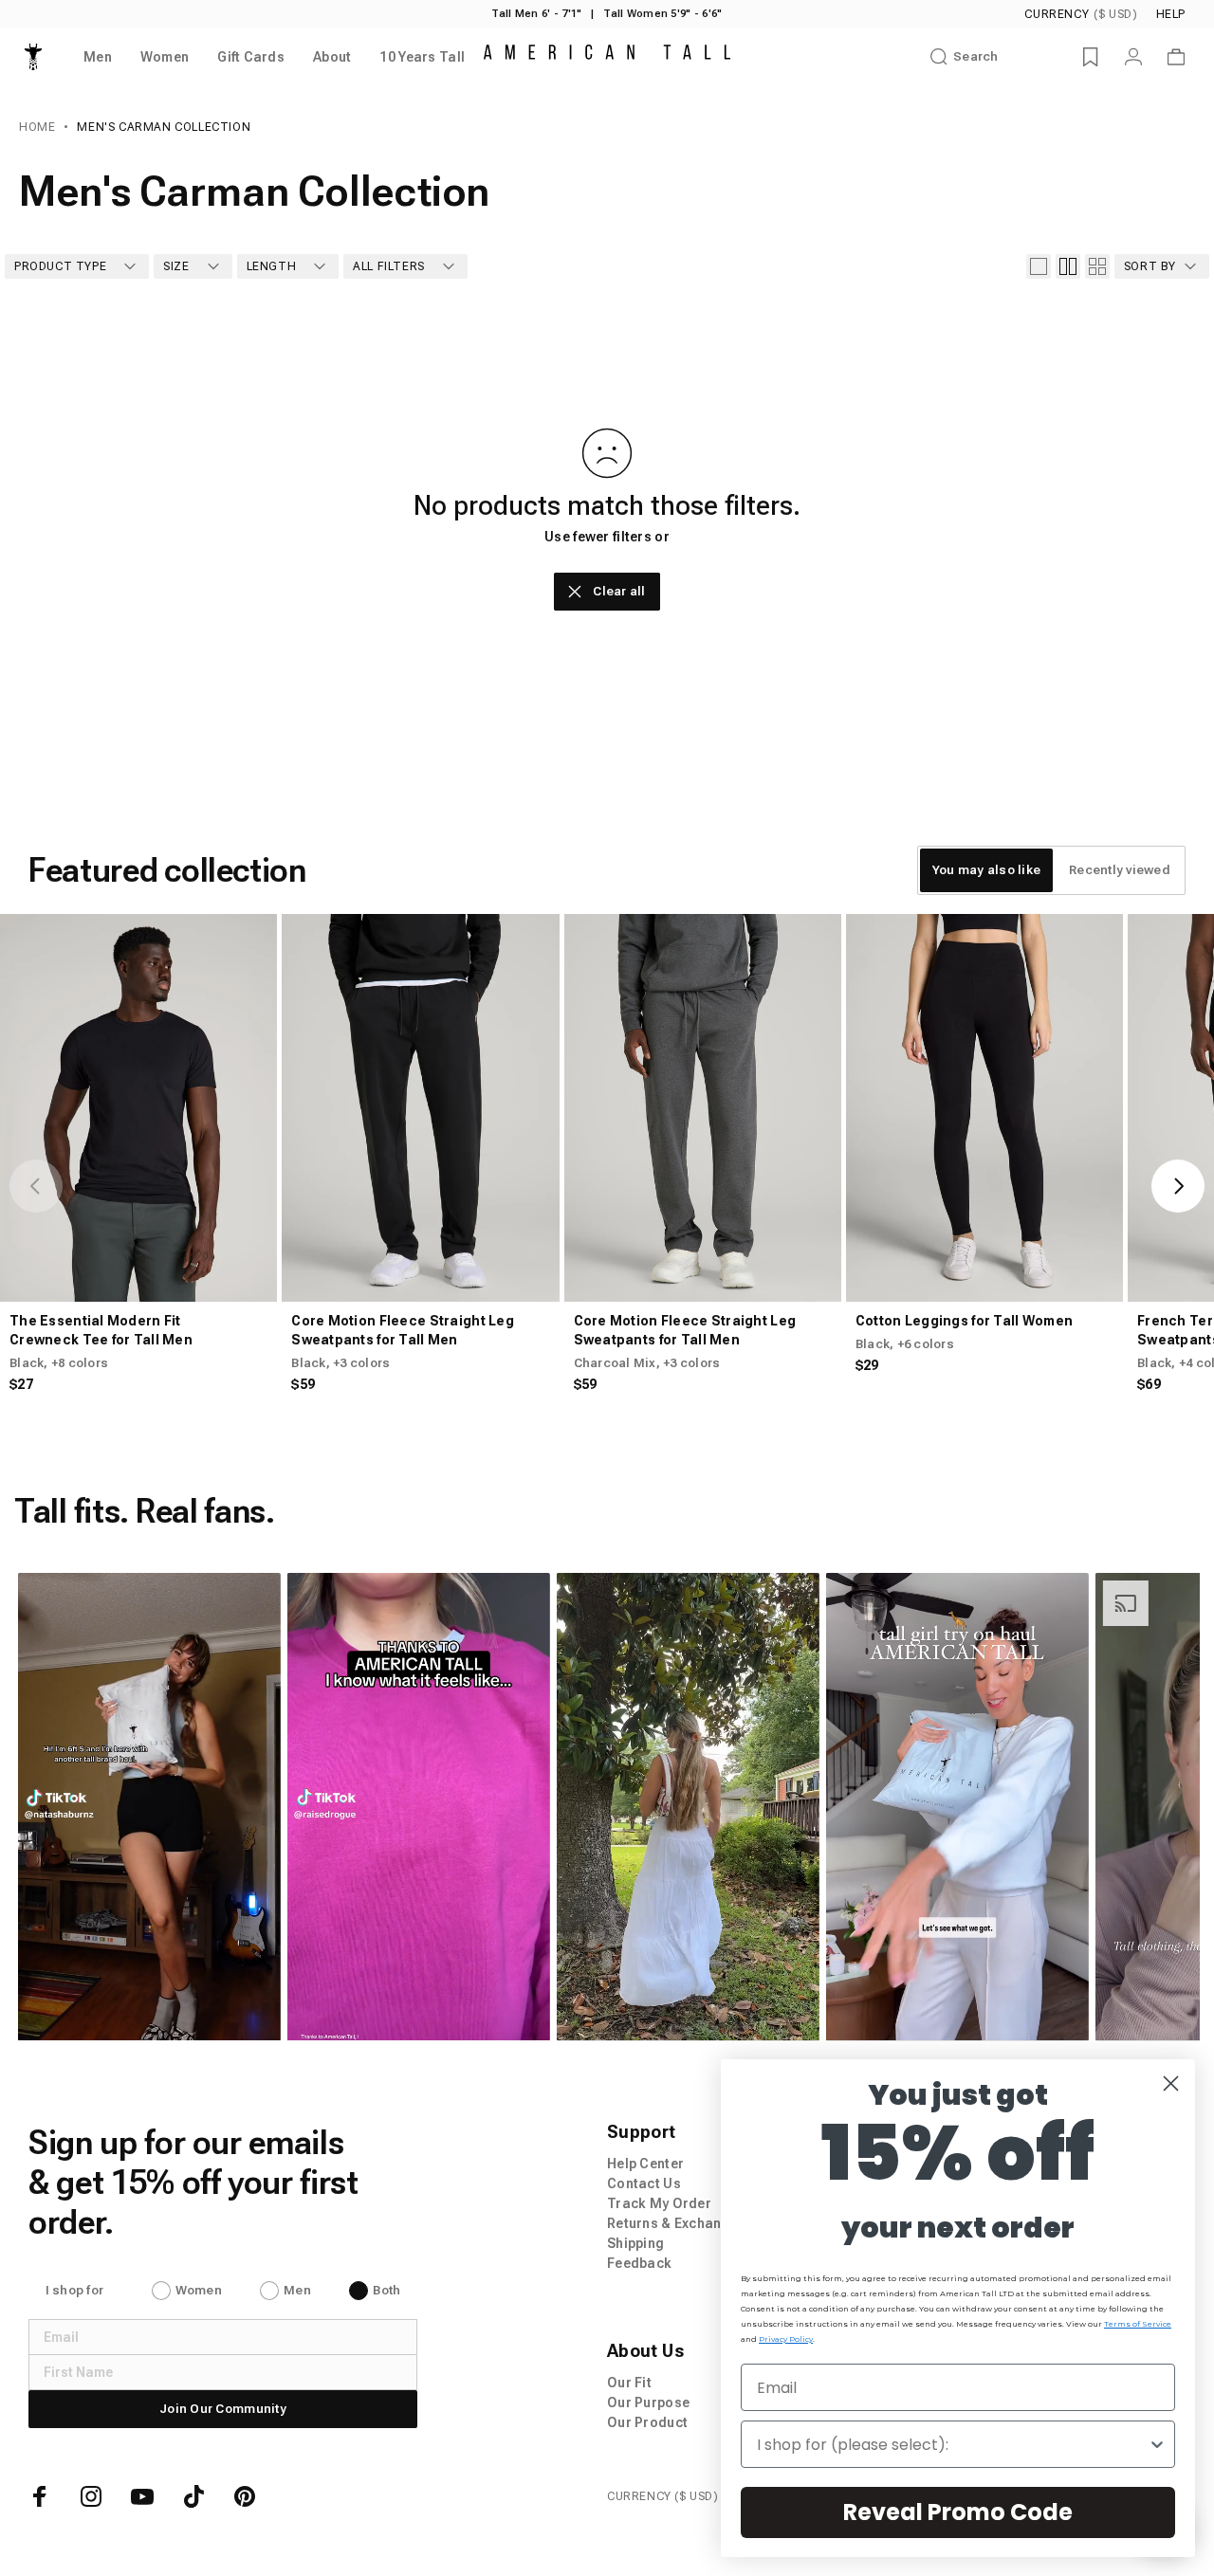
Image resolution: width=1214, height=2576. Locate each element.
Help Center (645, 2164)
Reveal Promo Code (958, 2512)
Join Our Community (223, 2409)
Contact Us (644, 2183)
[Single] (1039, 266)
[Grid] (1068, 266)
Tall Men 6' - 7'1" (536, 14)
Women (199, 2290)
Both (386, 2290)
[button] (148, 1807)
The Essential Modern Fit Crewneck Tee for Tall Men (101, 1330)
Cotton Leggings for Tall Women (964, 1321)
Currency (1081, 14)
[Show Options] (1157, 2444)
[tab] (986, 870)
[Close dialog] (1171, 2083)
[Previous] (36, 1186)
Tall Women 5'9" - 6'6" (662, 14)
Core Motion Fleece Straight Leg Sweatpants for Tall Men (403, 1330)
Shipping (635, 2243)
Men (297, 2290)
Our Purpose (648, 2402)
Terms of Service (1138, 2324)
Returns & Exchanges (676, 2223)
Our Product (647, 2422)
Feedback (639, 2263)
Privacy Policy (786, 2339)
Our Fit (629, 2383)
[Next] (1178, 1186)
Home (37, 127)
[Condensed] (1097, 266)
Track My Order (659, 2203)
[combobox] (952, 2444)
